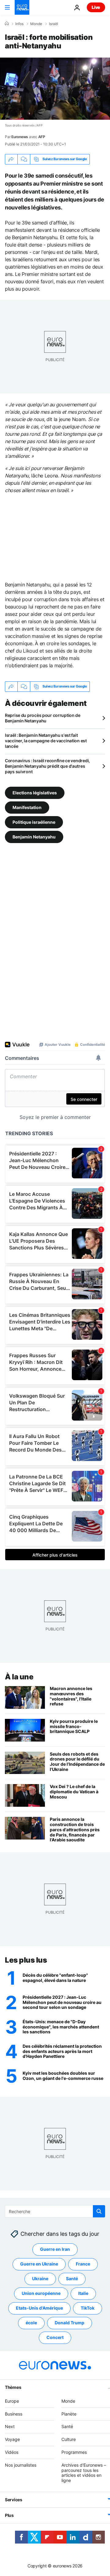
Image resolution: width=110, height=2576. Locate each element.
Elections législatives (35, 792)
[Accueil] (7, 24)
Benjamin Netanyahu (34, 836)
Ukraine (40, 2278)
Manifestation (27, 807)
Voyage (12, 2439)
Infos (19, 24)
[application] (55, 89)
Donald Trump (70, 2323)
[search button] (99, 2211)
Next (10, 2426)
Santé (72, 2278)
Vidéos (12, 2452)
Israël (53, 24)
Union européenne (41, 2293)
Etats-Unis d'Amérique (39, 2308)
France (83, 2264)
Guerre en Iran (55, 2249)
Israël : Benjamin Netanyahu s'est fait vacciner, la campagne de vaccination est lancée (46, 741)
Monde (36, 24)
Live (96, 7)
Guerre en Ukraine (39, 2264)
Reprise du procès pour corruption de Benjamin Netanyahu (43, 718)
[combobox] (55, 2211)
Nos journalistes (21, 2465)
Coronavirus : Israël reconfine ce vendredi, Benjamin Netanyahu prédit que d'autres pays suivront (47, 766)
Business (14, 2414)
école (31, 2323)
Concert (55, 2337)
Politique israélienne (34, 822)
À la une (19, 1677)
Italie (83, 2293)
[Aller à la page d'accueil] (22, 7)
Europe (12, 2401)
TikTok (88, 2308)
